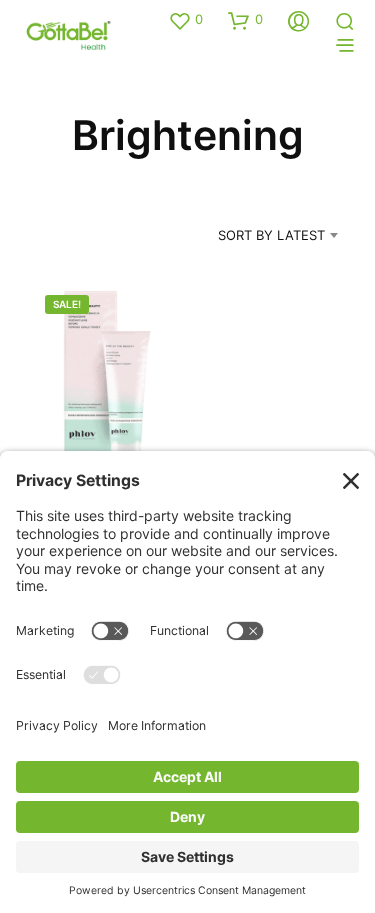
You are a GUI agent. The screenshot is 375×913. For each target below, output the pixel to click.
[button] (185, 20)
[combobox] (252, 235)
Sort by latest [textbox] (271, 235)
